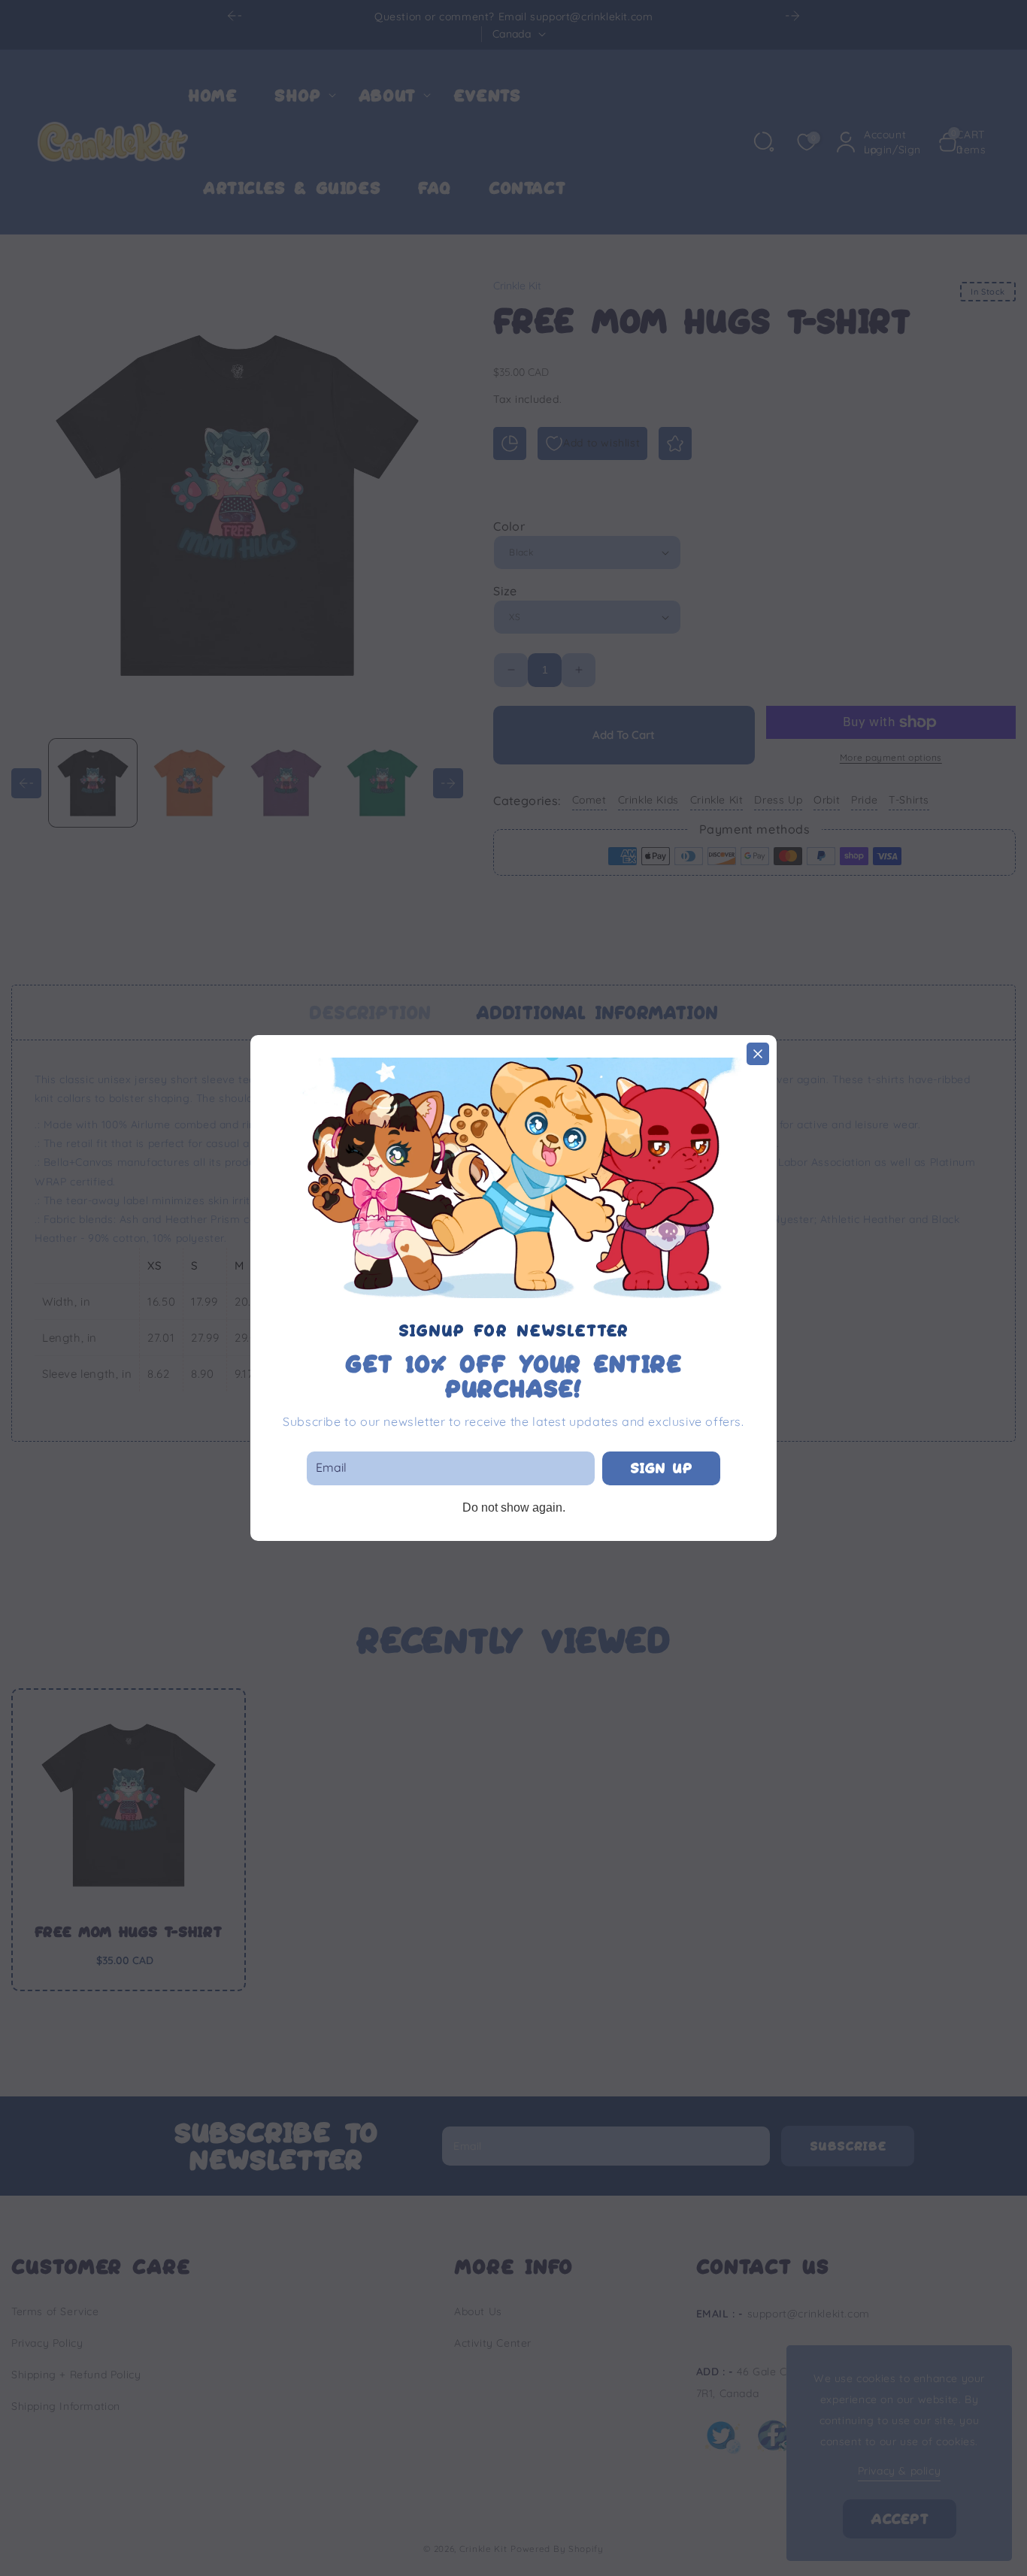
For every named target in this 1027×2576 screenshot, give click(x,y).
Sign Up (661, 1468)
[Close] (758, 1054)
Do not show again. (514, 1507)
